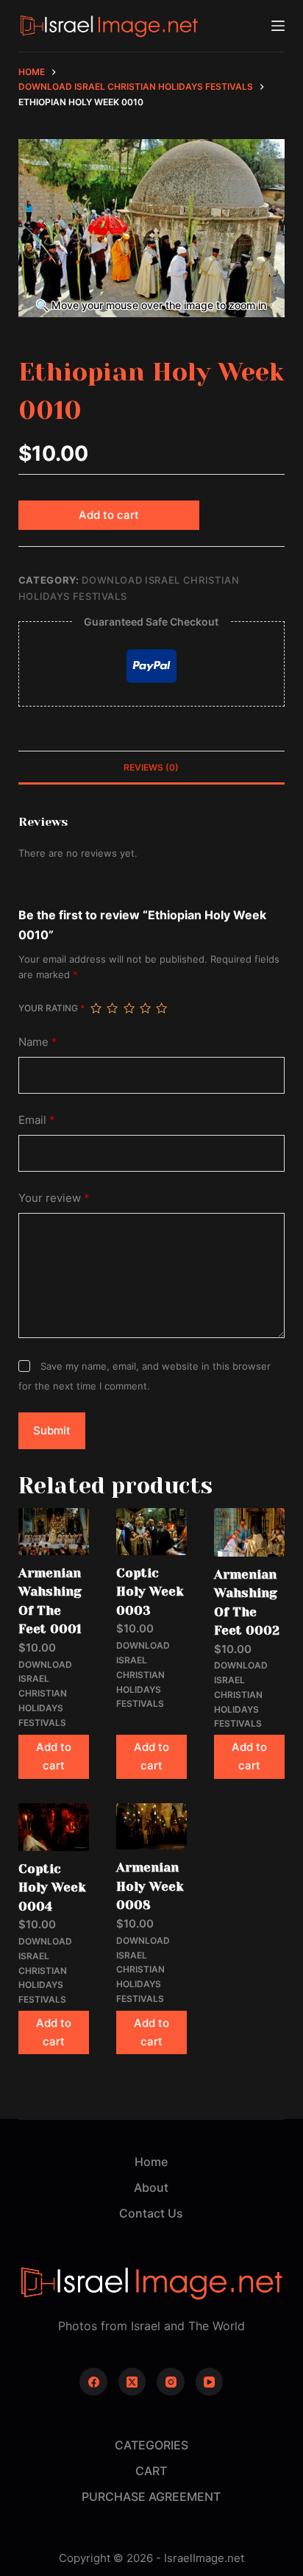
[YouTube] (210, 2382)
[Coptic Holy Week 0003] (151, 1532)
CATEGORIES (151, 2445)
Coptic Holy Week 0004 (52, 1887)
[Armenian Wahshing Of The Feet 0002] (249, 1532)
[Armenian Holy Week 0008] (151, 1827)
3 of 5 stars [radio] (129, 1008)
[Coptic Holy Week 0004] (54, 1827)
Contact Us (151, 2213)
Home (151, 2162)
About (151, 2187)
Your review (54, 1198)
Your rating (51, 1008)
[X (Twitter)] (132, 2382)
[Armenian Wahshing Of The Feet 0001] (54, 1532)
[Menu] (278, 26)
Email (37, 1120)
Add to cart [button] (54, 1756)
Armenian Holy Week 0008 (150, 1886)
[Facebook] (93, 2382)
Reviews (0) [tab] (151, 767)
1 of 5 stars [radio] (96, 1008)
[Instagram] (171, 2382)
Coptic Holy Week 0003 (150, 1592)
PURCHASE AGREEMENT (151, 2497)
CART (151, 2471)
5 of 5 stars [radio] (161, 1008)
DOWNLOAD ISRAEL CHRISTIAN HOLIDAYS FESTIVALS (45, 1694)
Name (38, 1042)
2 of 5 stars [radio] (112, 1008)
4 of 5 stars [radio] (145, 1008)
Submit (52, 1430)
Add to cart (109, 515)
